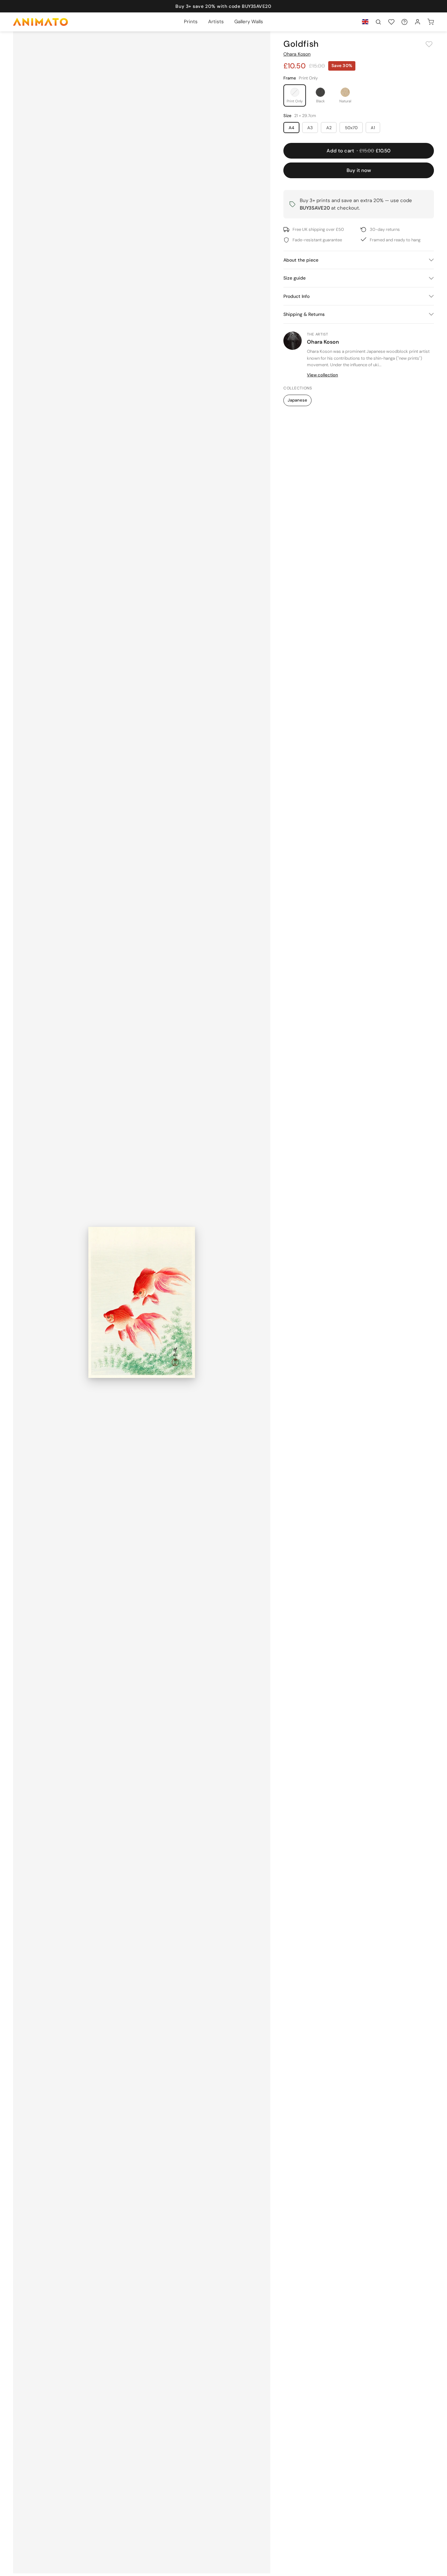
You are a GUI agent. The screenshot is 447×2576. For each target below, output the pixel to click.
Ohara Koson (297, 54)
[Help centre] (404, 22)
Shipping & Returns (304, 314)
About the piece (301, 260)
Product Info (296, 296)
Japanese (297, 400)
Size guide (295, 278)
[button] (378, 22)
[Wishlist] (391, 22)
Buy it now (359, 170)
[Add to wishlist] (429, 44)
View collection (322, 375)
